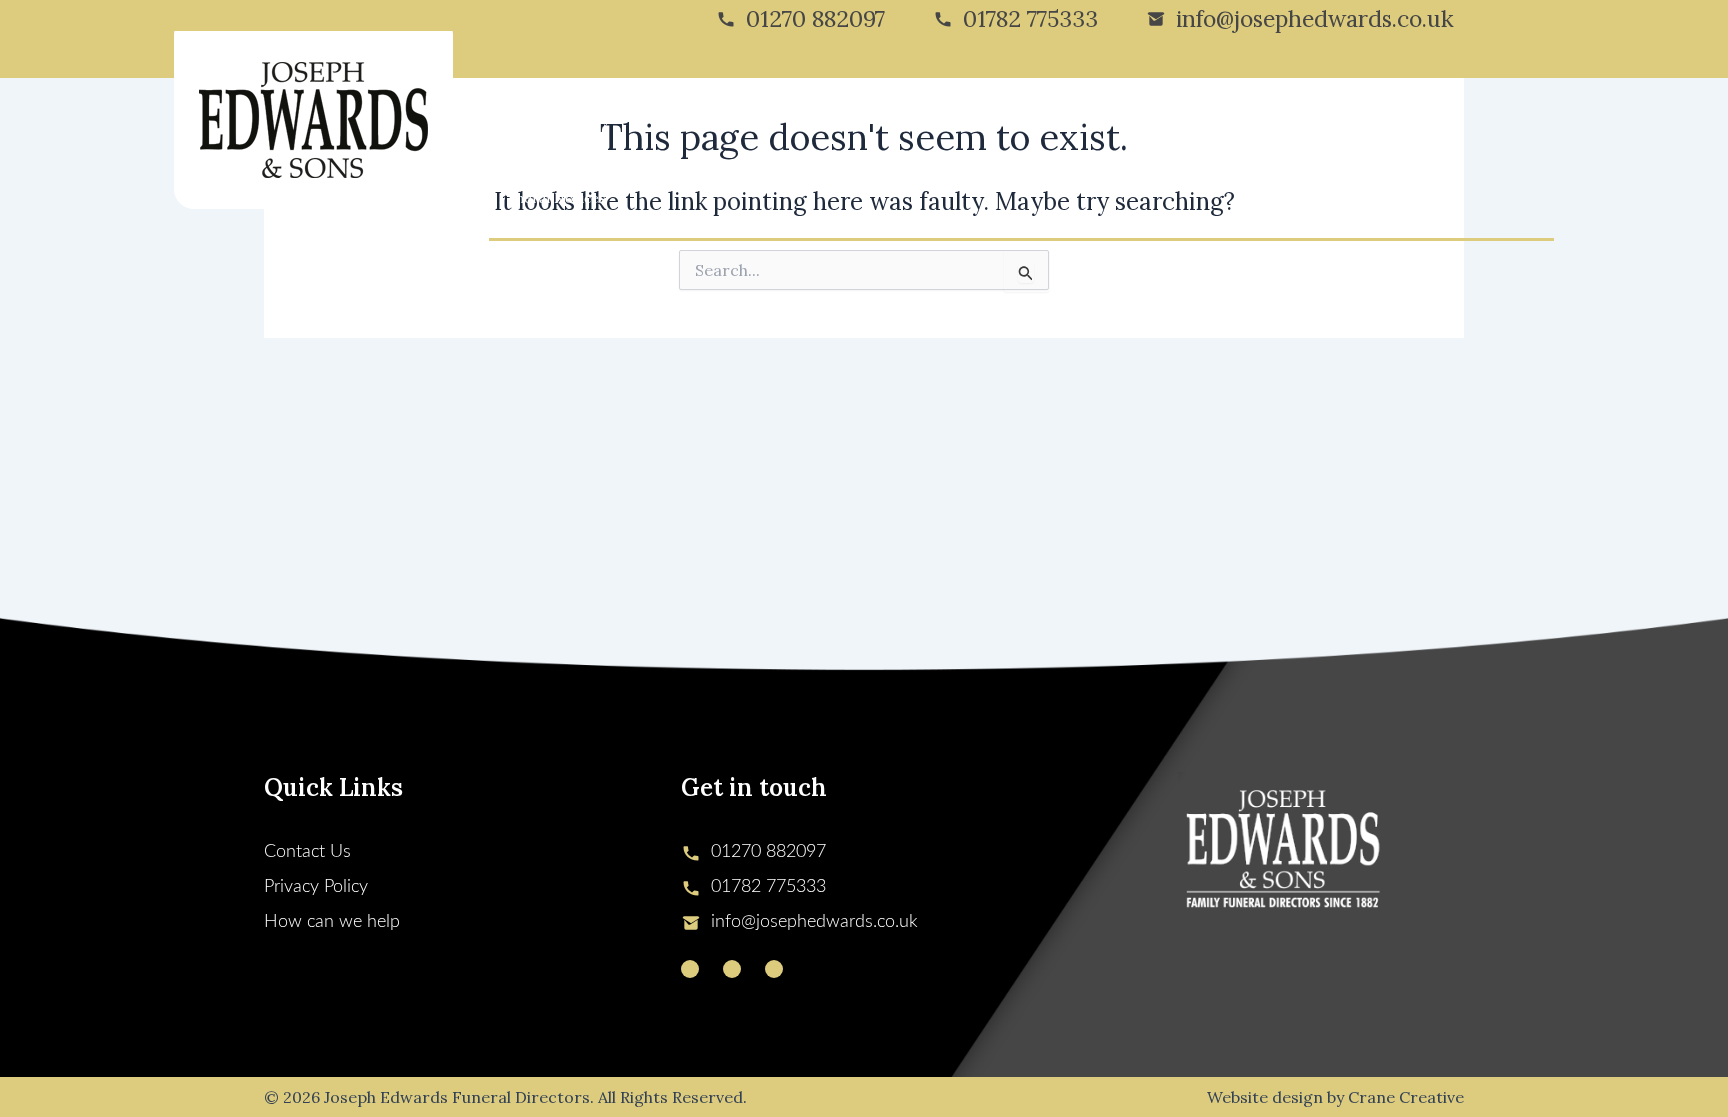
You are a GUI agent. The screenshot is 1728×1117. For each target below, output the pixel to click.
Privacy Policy (316, 887)
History (584, 118)
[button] (619, 118)
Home (519, 118)
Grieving (886, 118)
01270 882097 (815, 18)
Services (676, 118)
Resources (1242, 118)
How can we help (332, 922)
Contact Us (1390, 118)
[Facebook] (732, 969)
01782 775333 (1030, 18)
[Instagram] (774, 969)
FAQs (1314, 118)
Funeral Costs (790, 118)
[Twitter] (690, 969)
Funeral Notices (552, 198)
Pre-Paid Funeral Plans (1110, 118)
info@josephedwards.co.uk (1315, 18)
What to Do (974, 118)
